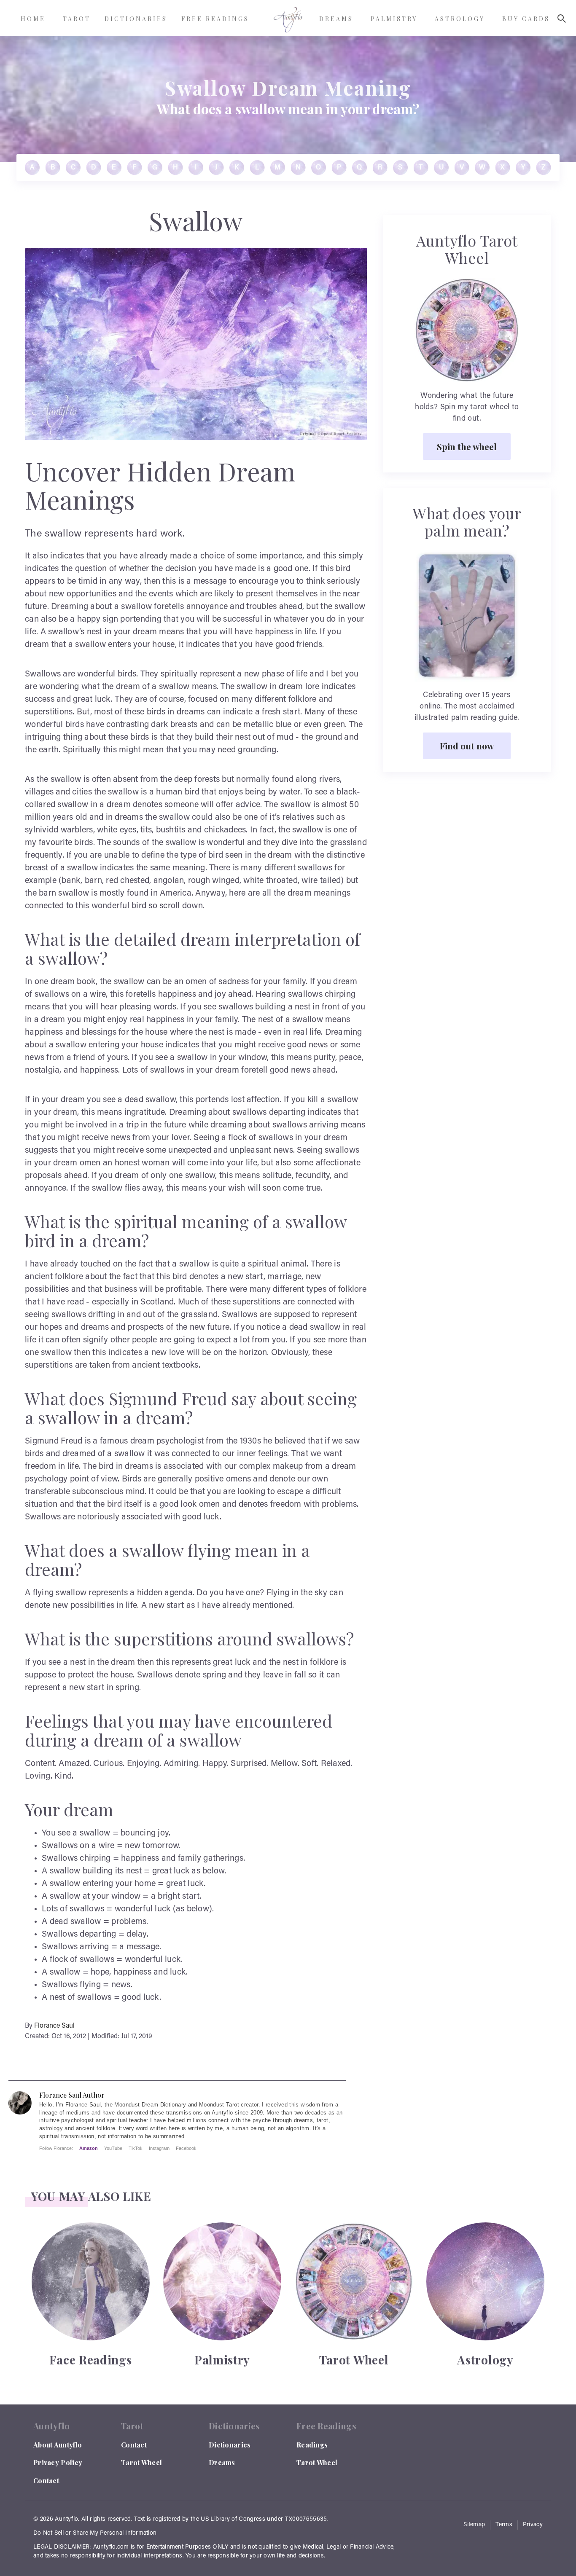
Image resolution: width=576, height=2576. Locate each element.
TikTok (136, 2148)
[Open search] (562, 19)
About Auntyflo (58, 2445)
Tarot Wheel (141, 2462)
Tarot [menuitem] (77, 19)
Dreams (222, 2462)
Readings (312, 2445)
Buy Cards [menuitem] (526, 19)
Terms (504, 2525)
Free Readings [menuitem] (215, 19)
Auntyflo (66, 2520)
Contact (46, 2481)
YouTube (113, 2148)
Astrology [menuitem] (460, 19)
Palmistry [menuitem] (394, 19)
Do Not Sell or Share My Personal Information (95, 2533)
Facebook (186, 2148)
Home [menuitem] (33, 19)
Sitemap (474, 2525)
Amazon (89, 2148)
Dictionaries (230, 2445)
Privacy (533, 2525)
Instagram (159, 2148)
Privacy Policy (58, 2462)
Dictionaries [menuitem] (136, 19)
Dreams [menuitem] (336, 19)
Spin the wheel (467, 446)
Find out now (467, 746)
